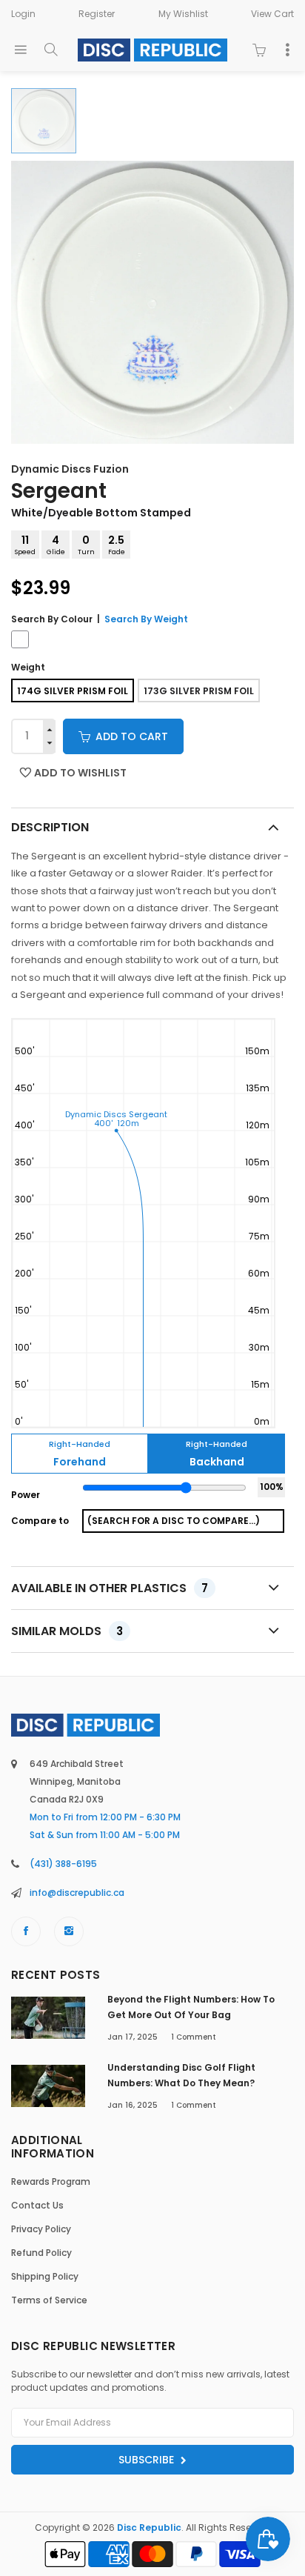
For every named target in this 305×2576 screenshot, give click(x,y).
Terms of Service (49, 2300)
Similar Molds (67, 1631)
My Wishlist (183, 14)
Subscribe (148, 2460)
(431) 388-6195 (63, 1864)
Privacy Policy (41, 2229)
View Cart (272, 14)
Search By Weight (146, 619)
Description (50, 827)
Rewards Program (51, 2181)
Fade (117, 545)
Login (23, 14)
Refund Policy (41, 2253)
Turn (86, 545)
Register (97, 14)
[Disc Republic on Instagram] (69, 1931)
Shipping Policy (45, 2276)
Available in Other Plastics (110, 1588)
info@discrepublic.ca (77, 1893)
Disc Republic (149, 2527)
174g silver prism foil (73, 691)
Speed (25, 545)
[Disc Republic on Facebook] (26, 1931)
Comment (194, 2037)
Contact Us (37, 2205)
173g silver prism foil (199, 691)
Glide (56, 545)
